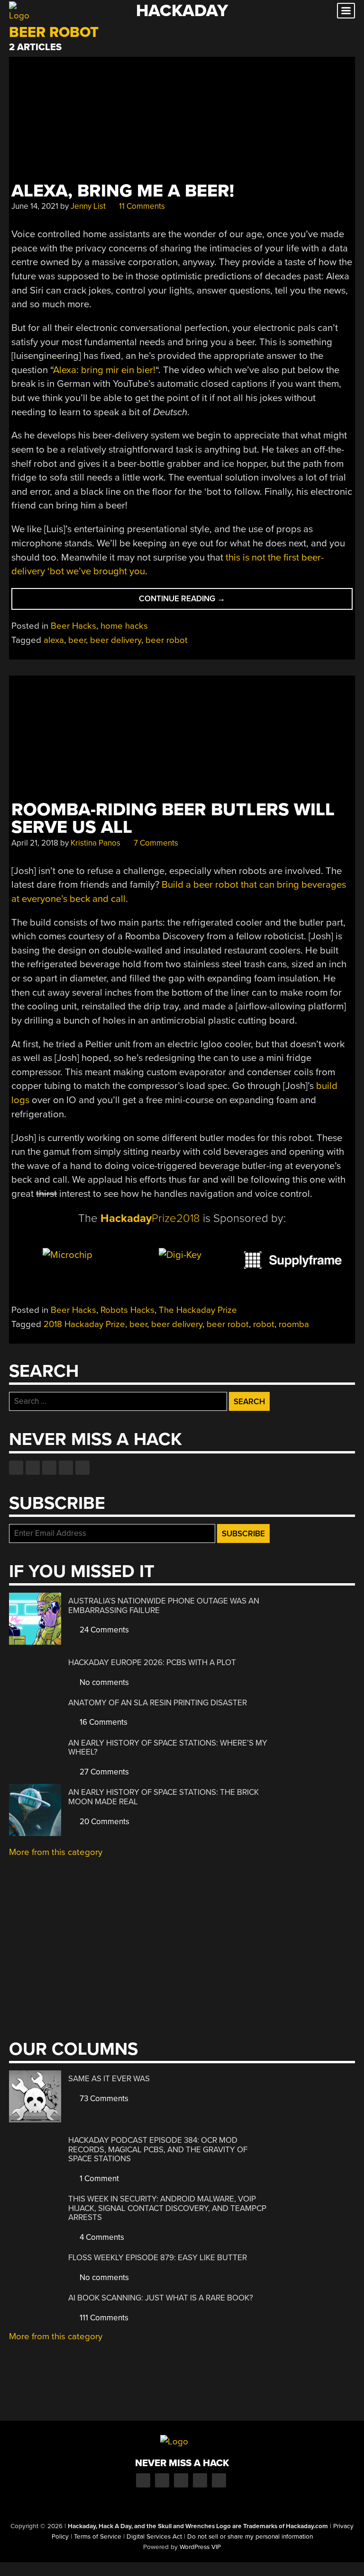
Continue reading (192, 602)
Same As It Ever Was (109, 2079)
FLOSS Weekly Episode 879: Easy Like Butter (158, 2258)
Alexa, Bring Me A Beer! (123, 191)
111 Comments (103, 2318)
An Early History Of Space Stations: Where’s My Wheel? (168, 1748)
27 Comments (103, 1772)
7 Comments (155, 843)
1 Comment (98, 2179)
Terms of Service (98, 2537)
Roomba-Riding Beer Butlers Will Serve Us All (173, 819)
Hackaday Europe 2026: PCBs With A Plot (152, 1662)
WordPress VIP (200, 2547)
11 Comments (141, 206)
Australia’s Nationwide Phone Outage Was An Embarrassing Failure (164, 1606)
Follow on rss (66, 1468)
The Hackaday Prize (198, 1310)
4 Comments (101, 2237)
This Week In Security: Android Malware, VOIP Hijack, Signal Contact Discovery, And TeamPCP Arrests (167, 2208)
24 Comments (103, 1630)
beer (77, 640)
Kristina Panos (96, 843)
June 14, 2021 (35, 206)
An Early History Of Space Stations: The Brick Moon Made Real (164, 1797)
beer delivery (116, 640)
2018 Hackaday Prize (84, 1324)
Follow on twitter (33, 1468)
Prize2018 (150, 1218)
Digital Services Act (154, 2537)
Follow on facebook (16, 1468)
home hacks (124, 626)
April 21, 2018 (35, 843)
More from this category (56, 1852)
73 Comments (103, 2099)
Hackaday (182, 11)
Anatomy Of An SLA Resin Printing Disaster (158, 1703)
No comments (103, 1682)
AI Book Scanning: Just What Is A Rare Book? (161, 2298)
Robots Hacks (127, 1310)
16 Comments (103, 1722)
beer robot (167, 640)
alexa (54, 640)
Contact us (82, 1468)
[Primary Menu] (346, 11)
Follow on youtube (49, 1468)
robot (264, 1324)
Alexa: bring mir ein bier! (104, 370)
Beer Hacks (73, 626)
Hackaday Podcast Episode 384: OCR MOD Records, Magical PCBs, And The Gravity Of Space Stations (158, 2149)
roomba (294, 1324)
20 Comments (104, 1822)
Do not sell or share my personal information (250, 2537)
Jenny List (88, 206)
